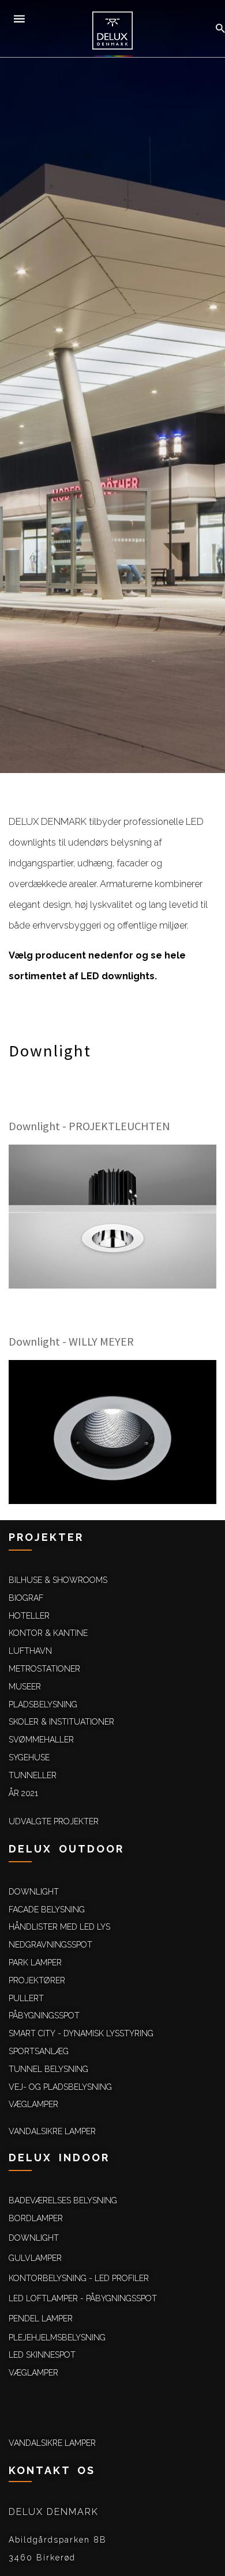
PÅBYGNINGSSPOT (44, 2016)
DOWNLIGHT (34, 1892)
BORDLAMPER (36, 2218)
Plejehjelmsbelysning (57, 2338)
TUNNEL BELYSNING (48, 2069)
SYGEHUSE (29, 1757)
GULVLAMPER (35, 2258)
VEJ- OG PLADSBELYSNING (60, 2087)
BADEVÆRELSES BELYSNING (63, 2200)
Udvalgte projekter (54, 1821)
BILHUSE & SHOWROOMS (58, 1580)
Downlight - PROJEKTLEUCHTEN (89, 1126)
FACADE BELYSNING (47, 1910)
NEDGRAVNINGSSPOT (50, 1945)
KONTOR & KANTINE (48, 1633)
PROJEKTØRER (37, 1980)
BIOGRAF (26, 1598)
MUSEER (25, 1687)
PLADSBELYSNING (43, 1704)
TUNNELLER (33, 1775)
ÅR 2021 (23, 1793)
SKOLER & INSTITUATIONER (61, 1722)
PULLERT (26, 1998)
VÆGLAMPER (33, 2104)
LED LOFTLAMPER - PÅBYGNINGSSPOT (83, 2298)
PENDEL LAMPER (41, 2319)
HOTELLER (29, 1616)
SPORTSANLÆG (39, 2051)
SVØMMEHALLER (41, 1740)
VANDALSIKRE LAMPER (52, 2131)
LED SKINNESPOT (42, 2355)
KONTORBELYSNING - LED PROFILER (79, 2278)
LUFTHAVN (30, 1651)
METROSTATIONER (44, 1669)
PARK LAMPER (35, 1963)
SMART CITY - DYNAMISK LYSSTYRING (81, 2033)
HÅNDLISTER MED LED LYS (59, 1927)
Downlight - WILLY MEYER (71, 1341)
